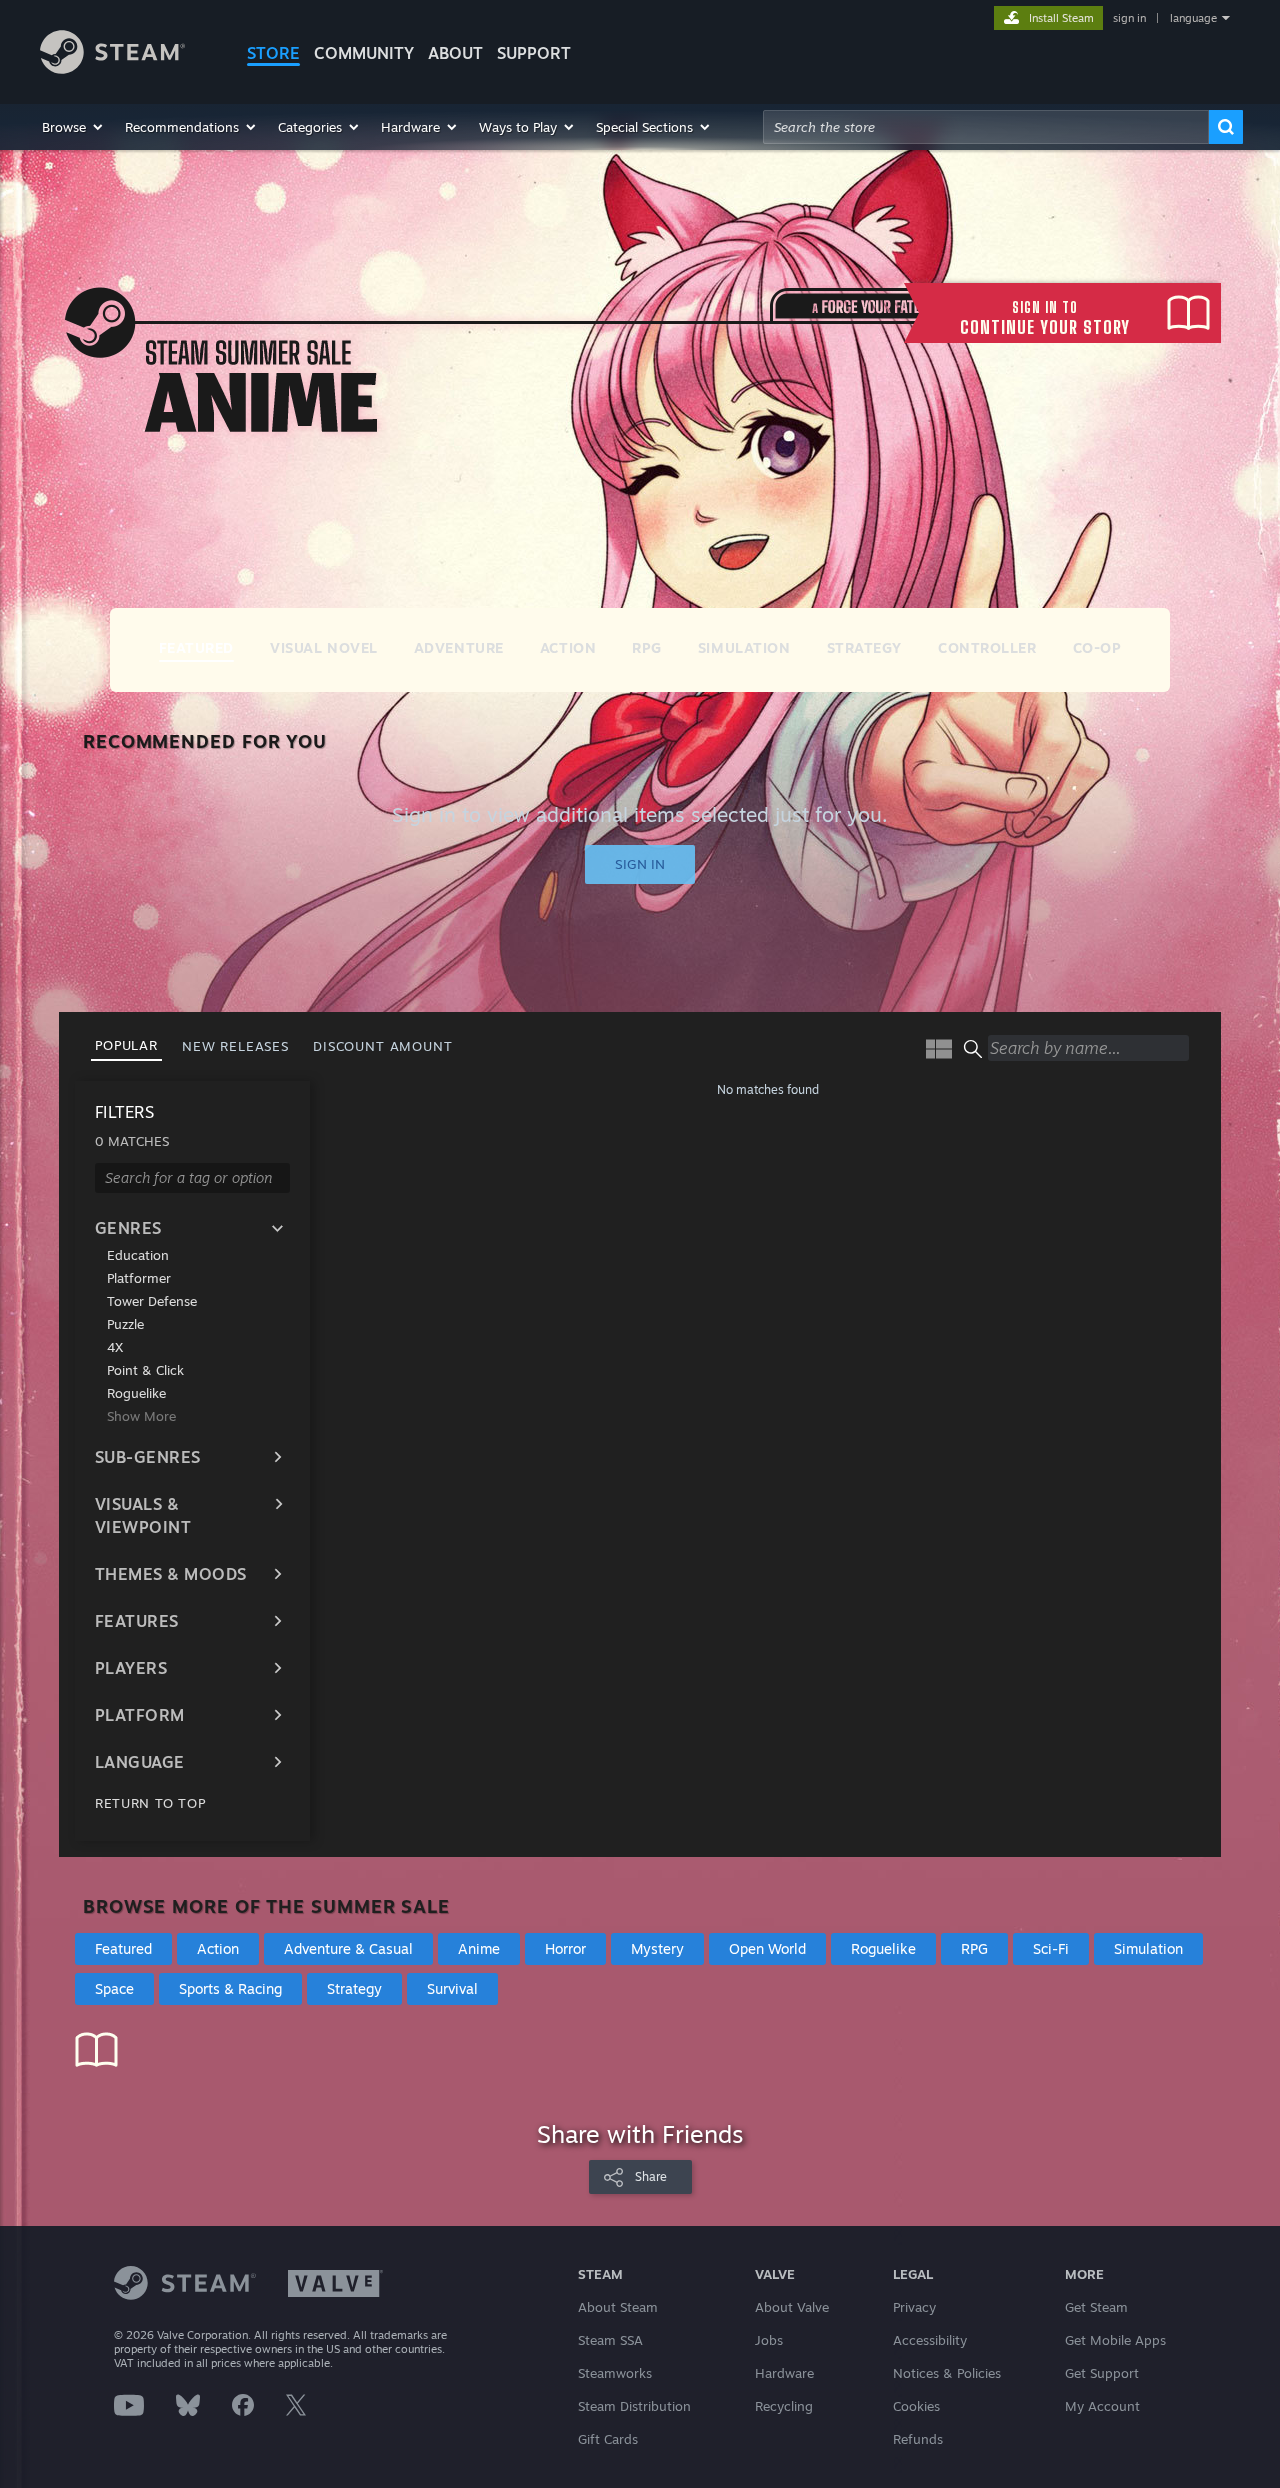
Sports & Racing (230, 1988)
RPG (974, 1948)
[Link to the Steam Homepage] (112, 68)
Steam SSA (610, 2340)
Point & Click (145, 1370)
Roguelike (136, 1393)
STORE (273, 53)
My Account (1102, 2406)
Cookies (916, 2406)
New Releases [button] (235, 1046)
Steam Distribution (634, 2406)
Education (138, 1255)
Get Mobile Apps (1115, 2340)
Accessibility (930, 2340)
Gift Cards (608, 2439)
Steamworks (615, 2373)
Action (218, 1948)
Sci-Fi (1051, 1948)
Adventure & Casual (348, 1948)
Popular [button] (126, 1045)
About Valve (792, 2307)
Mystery (657, 1948)
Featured (123, 1948)
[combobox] (986, 127)
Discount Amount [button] (383, 1046)
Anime (479, 1948)
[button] (73, 127)
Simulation (1148, 1948)
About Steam (618, 2307)
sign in (1129, 18)
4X (115, 1347)
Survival (452, 1988)
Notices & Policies (947, 2373)
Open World (767, 1948)
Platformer (139, 1278)
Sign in (640, 864)
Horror (565, 1948)
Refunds (918, 2439)
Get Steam (1096, 2307)
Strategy (354, 1988)
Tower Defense (152, 1301)
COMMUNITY (364, 53)
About (455, 53)
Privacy (914, 2307)
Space (114, 1988)
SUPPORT (534, 53)
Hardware (784, 2373)
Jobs (769, 2340)
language (1193, 18)
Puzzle (125, 1324)
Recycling (784, 2406)
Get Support (1102, 2373)
